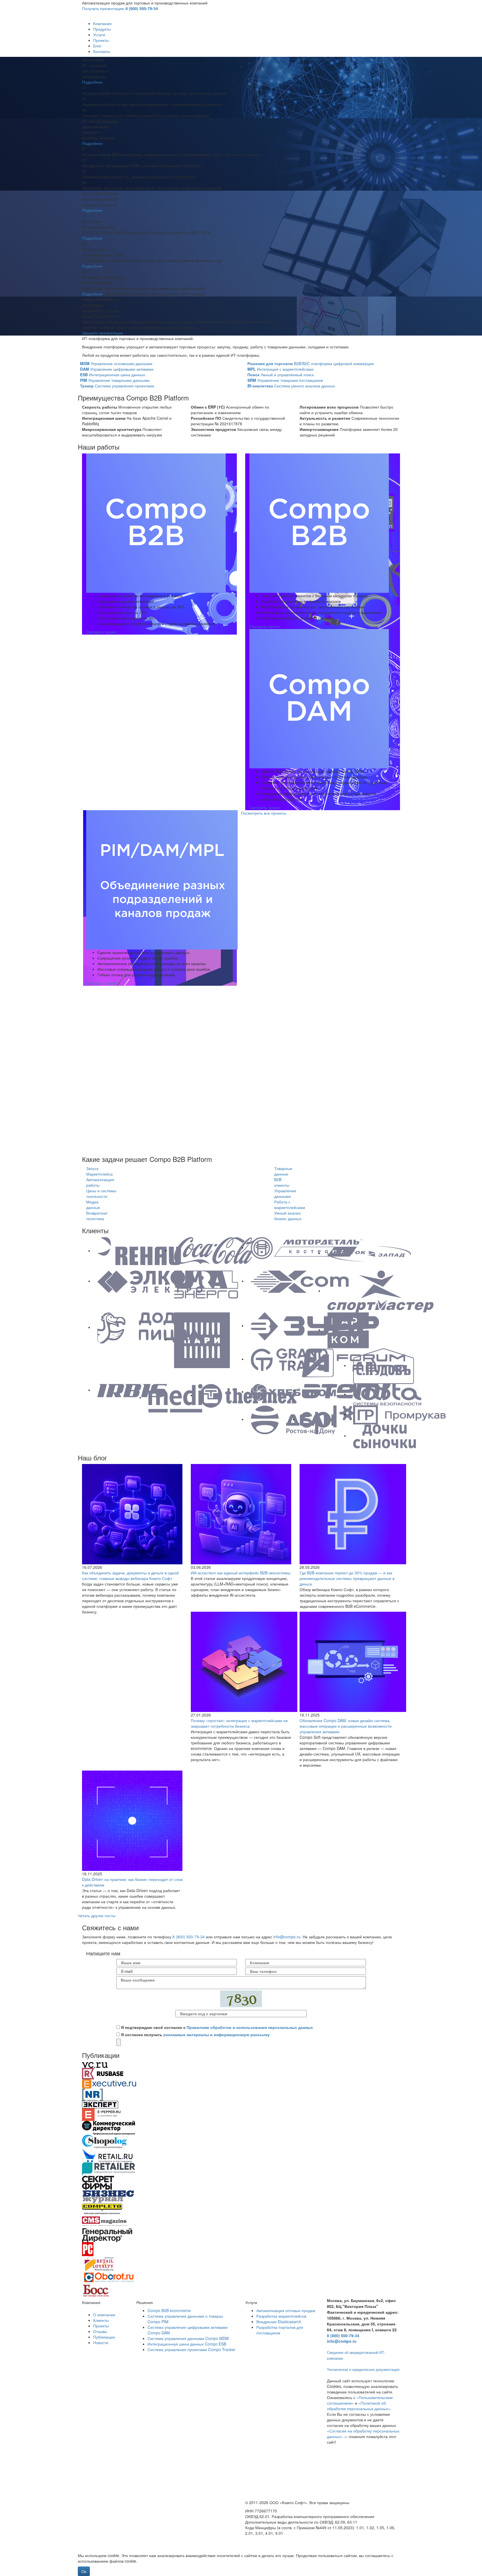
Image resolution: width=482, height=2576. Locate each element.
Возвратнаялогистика (97, 1216)
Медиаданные (93, 1205)
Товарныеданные (283, 1171)
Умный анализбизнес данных (288, 1216)
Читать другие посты (97, 1915)
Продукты (102, 29)
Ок (84, 2571)
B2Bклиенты (282, 1182)
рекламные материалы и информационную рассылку (217, 2034)
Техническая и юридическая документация (363, 2369)
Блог (97, 46)
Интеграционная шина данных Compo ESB (187, 2344)
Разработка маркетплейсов (281, 2316)
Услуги (99, 35)
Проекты (101, 40)
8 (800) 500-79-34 (142, 8)
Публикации (104, 2337)
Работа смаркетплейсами (290, 1205)
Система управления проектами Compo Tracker (191, 2349)
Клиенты (101, 2320)
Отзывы (100, 2331)
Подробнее (92, 82)
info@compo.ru (287, 1937)
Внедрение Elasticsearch (279, 2322)
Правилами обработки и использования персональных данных (250, 2027)
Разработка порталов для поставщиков (280, 2330)
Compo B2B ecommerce (169, 2310)
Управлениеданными (285, 1193)
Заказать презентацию (103, 333)
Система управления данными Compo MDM (188, 2338)
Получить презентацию (103, 8)
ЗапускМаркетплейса (99, 1171)
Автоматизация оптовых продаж (286, 2310)
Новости (101, 2342)
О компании (104, 2315)
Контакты (102, 51)
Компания (102, 23)
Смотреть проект (102, 632)
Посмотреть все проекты (264, 813)
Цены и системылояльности (101, 1193)
